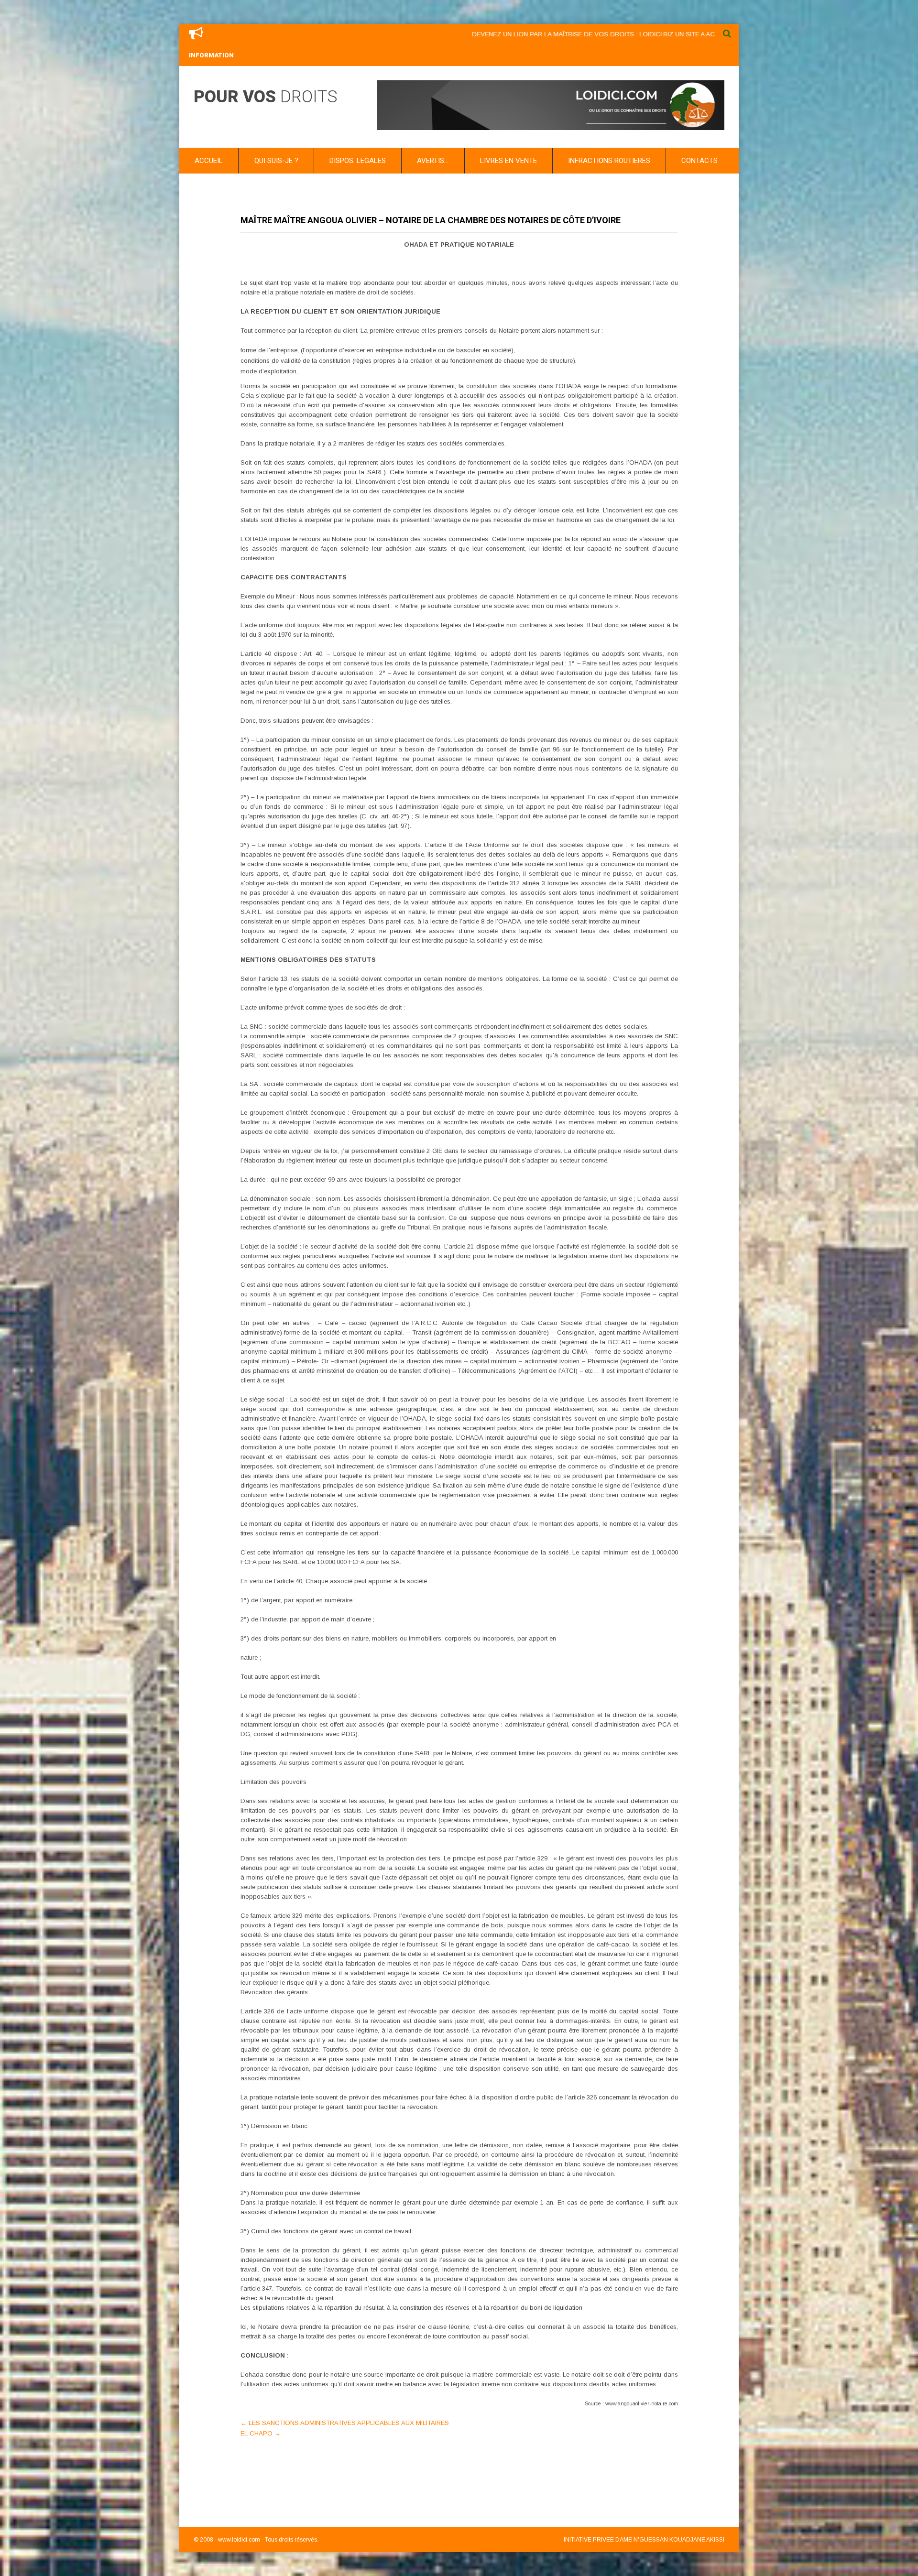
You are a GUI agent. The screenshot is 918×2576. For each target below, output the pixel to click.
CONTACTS (699, 161)
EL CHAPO (261, 2433)
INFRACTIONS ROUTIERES (609, 161)
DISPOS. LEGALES (358, 161)
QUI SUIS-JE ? (276, 161)
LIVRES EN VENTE (508, 161)
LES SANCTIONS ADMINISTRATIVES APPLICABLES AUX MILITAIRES (345, 2423)
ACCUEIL (209, 161)
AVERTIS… (433, 161)
